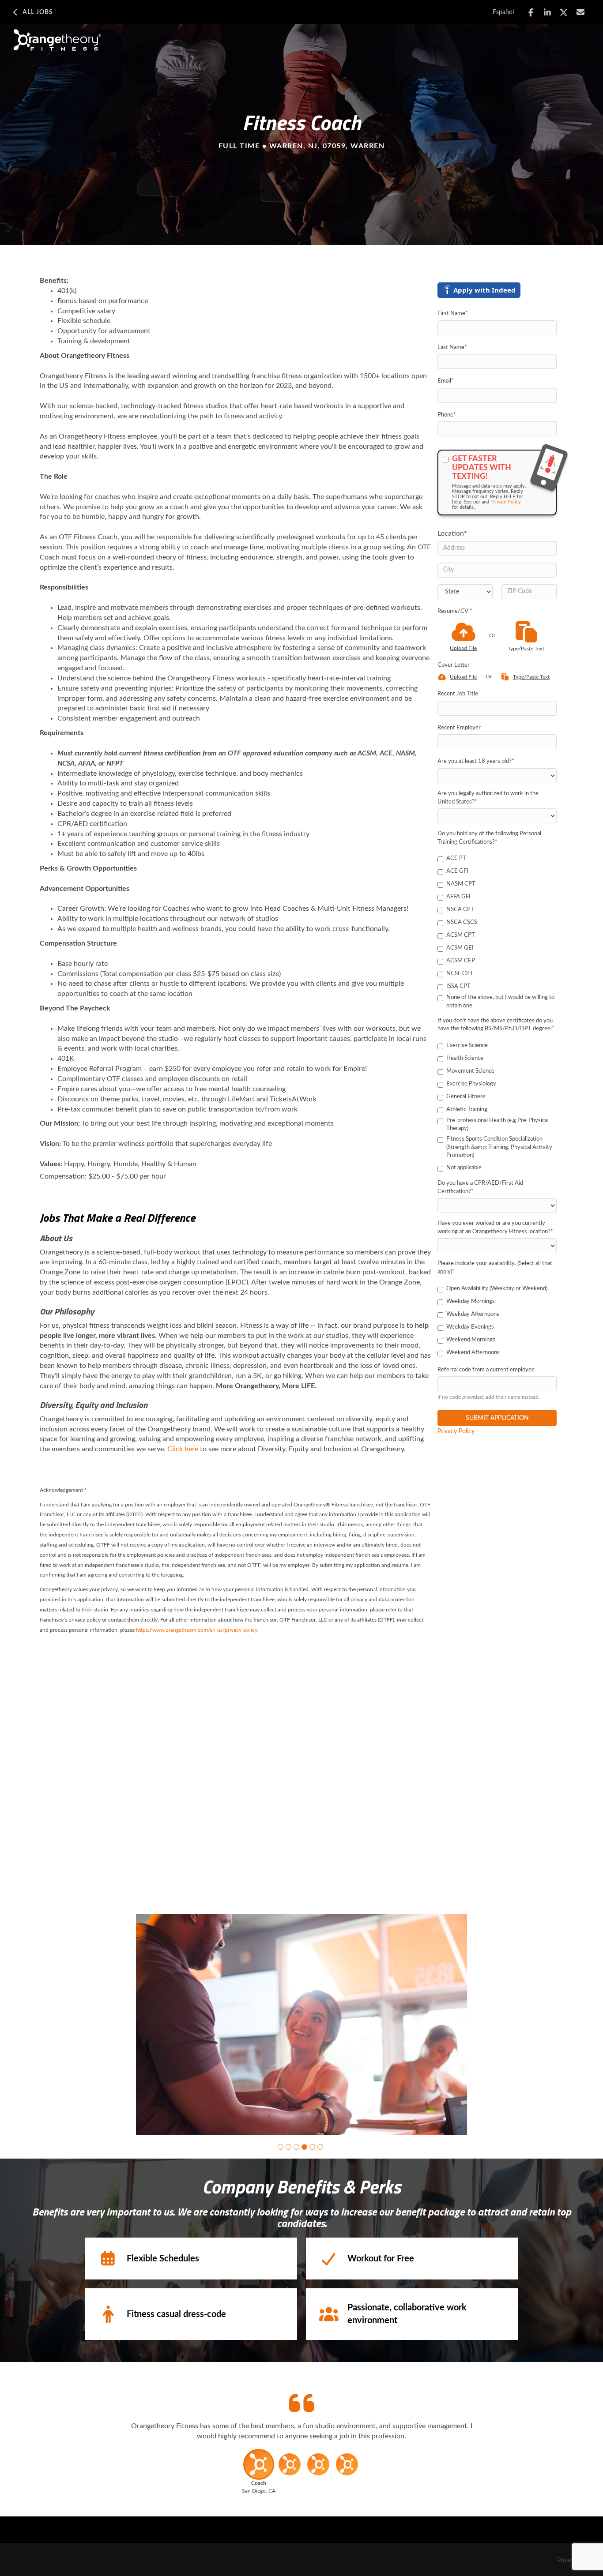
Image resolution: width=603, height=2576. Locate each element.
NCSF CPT (460, 974)
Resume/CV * (455, 611)
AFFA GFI (458, 897)
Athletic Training (467, 1110)
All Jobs (38, 12)
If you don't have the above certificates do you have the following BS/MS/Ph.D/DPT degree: (496, 1025)
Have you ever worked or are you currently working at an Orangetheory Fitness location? (495, 1228)
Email (446, 381)
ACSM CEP (461, 961)
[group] (301, 2025)
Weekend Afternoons (473, 1353)
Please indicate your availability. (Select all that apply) (495, 1268)
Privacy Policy (506, 502)
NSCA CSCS (462, 922)
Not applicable (464, 1168)
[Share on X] (564, 13)
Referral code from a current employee (486, 1370)
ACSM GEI (460, 948)
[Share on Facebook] (531, 13)
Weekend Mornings (471, 1340)
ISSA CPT (458, 986)
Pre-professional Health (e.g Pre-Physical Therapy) (497, 1125)
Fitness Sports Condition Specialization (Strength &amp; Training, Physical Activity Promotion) (499, 1147)
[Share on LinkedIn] (548, 13)
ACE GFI (457, 871)
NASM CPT (461, 884)
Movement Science (470, 1071)
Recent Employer (459, 728)
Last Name (452, 347)
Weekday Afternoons (473, 1314)
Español (503, 12)
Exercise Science (467, 1046)
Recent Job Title (458, 694)
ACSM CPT (461, 935)
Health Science (465, 1058)
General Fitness (466, 1097)
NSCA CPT (460, 910)
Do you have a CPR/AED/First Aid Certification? (480, 1187)
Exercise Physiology (471, 1084)
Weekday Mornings (471, 1301)
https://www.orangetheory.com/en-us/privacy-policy (197, 1630)
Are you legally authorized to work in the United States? (488, 798)
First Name (453, 314)
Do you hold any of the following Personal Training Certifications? (489, 838)
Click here (183, 1449)
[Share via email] (581, 12)
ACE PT (456, 858)
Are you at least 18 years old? (476, 761)
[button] (281, 2147)
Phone (447, 415)
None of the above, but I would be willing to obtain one (500, 1002)
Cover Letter (454, 665)
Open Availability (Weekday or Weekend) (497, 1289)
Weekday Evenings (470, 1327)
